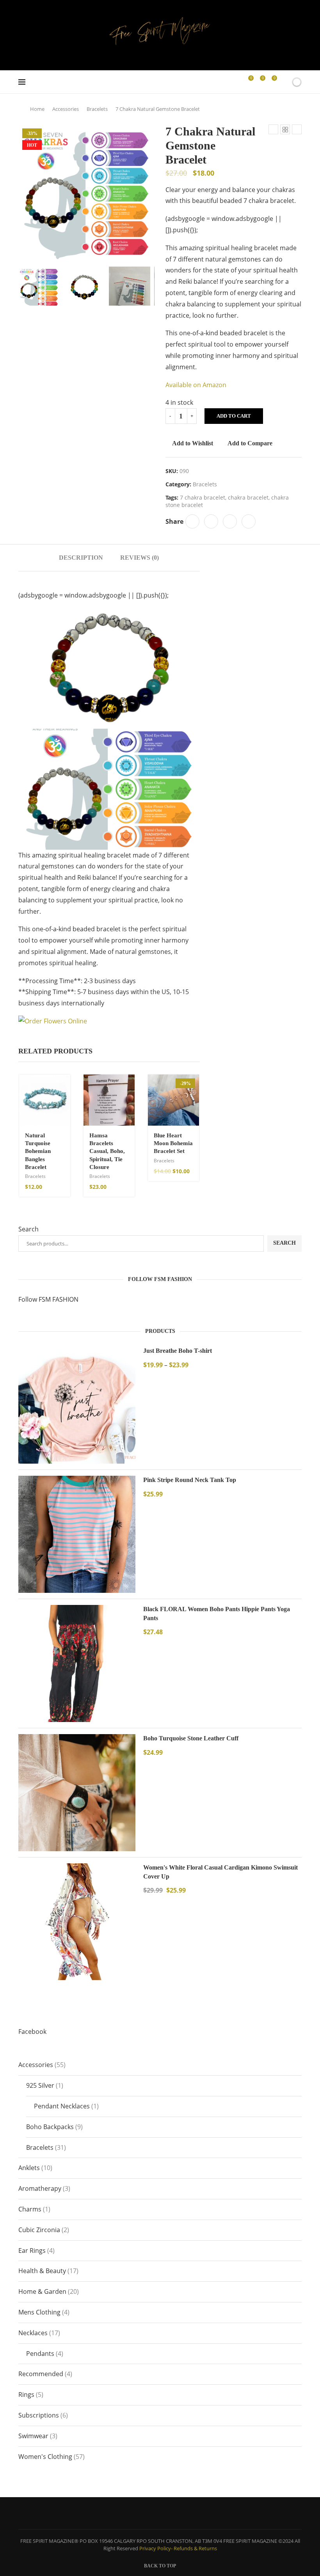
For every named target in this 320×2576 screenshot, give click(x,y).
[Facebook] (225, 82)
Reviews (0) (140, 558)
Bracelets (97, 109)
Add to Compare (250, 443)
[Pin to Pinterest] (230, 521)
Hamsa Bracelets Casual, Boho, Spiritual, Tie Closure (107, 1151)
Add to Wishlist (193, 443)
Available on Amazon (196, 385)
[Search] (283, 82)
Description (81, 558)
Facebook (32, 2032)
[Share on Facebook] (192, 521)
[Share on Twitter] (211, 521)
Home (37, 109)
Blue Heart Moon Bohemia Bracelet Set (173, 1143)
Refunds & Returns (195, 2548)
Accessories (66, 109)
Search (28, 1229)
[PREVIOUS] (26, 286)
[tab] (81, 558)
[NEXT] (147, 286)
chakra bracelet (248, 497)
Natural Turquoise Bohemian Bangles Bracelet (38, 1151)
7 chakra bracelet (203, 497)
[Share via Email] (249, 521)
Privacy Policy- (156, 2548)
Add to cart (234, 416)
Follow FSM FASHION (48, 1299)
